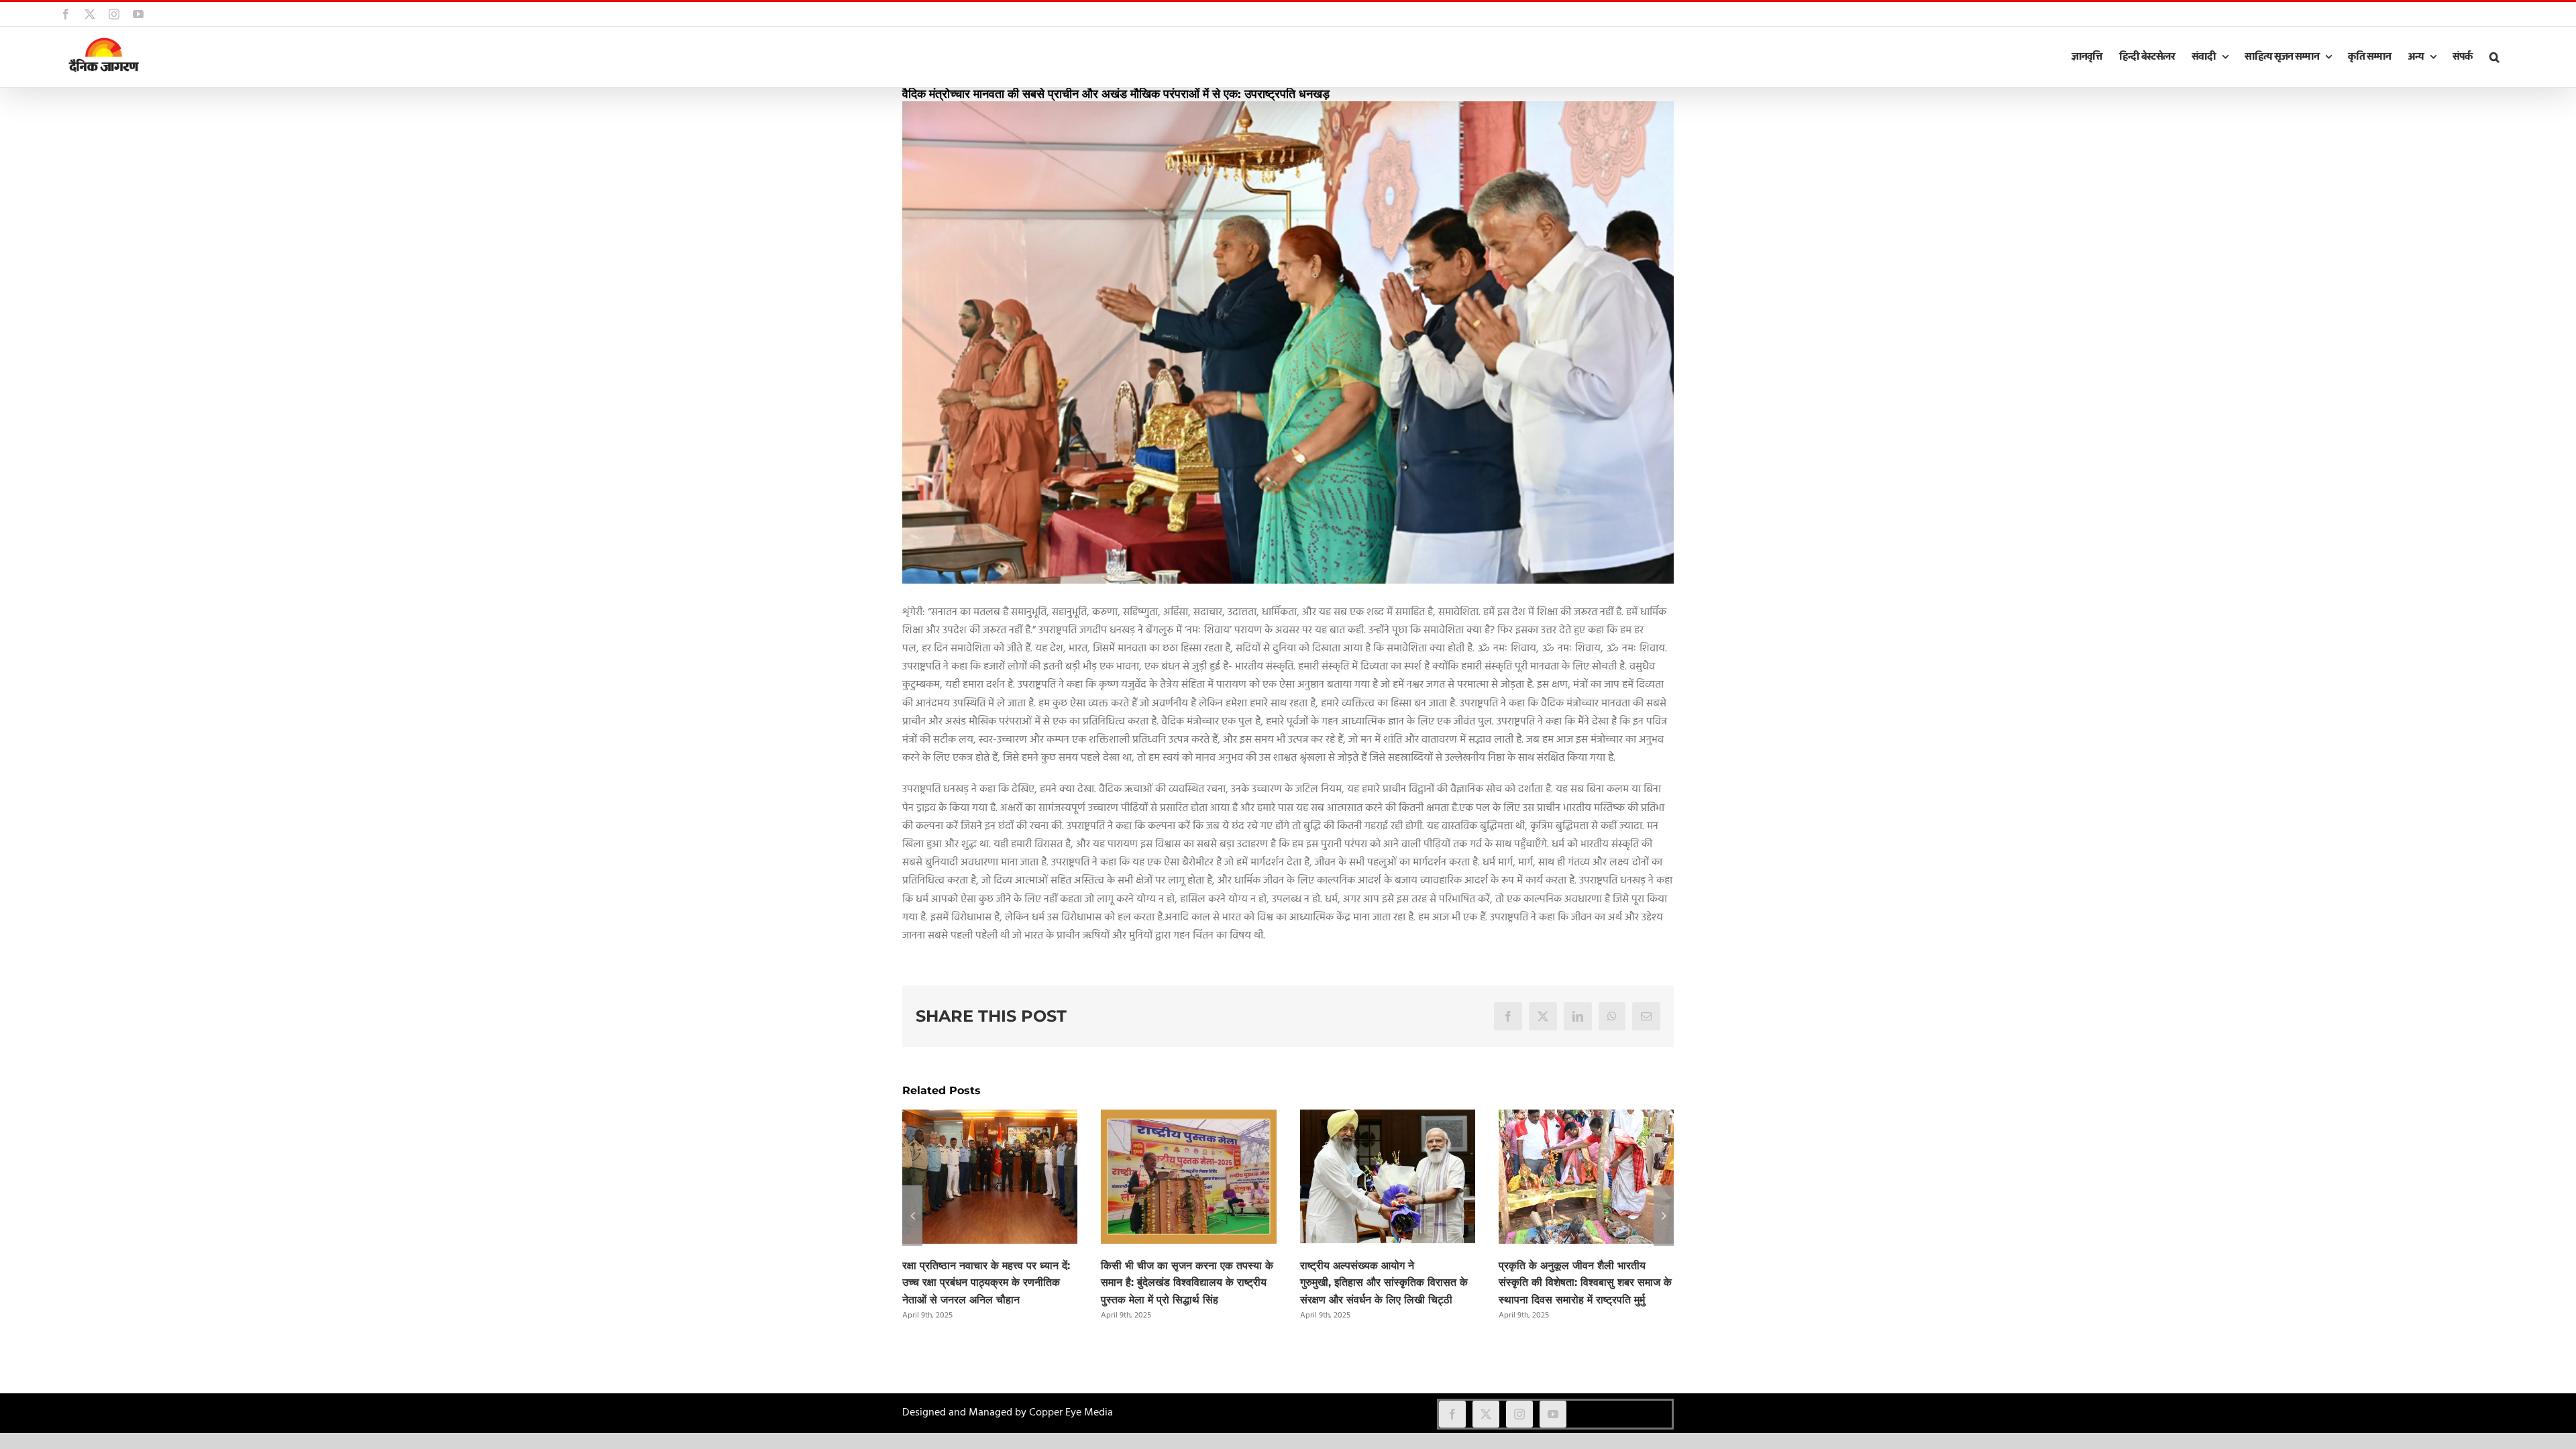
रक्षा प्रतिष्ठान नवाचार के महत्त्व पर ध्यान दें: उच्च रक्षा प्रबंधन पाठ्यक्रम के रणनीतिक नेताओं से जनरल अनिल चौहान (986, 1283)
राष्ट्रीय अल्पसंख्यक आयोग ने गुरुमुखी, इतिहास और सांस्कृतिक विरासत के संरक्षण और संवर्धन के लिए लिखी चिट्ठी (1384, 1283)
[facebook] (1452, 1414)
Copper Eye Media (1071, 1413)
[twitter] (1486, 1414)
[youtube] (1553, 1414)
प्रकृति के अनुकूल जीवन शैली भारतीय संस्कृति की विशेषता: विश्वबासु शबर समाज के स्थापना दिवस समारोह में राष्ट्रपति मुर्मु (1585, 1283)
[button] (2494, 57)
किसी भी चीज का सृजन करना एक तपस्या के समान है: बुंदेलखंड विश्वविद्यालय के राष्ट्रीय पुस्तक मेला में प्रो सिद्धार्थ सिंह (1187, 1283)
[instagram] (1519, 1414)
